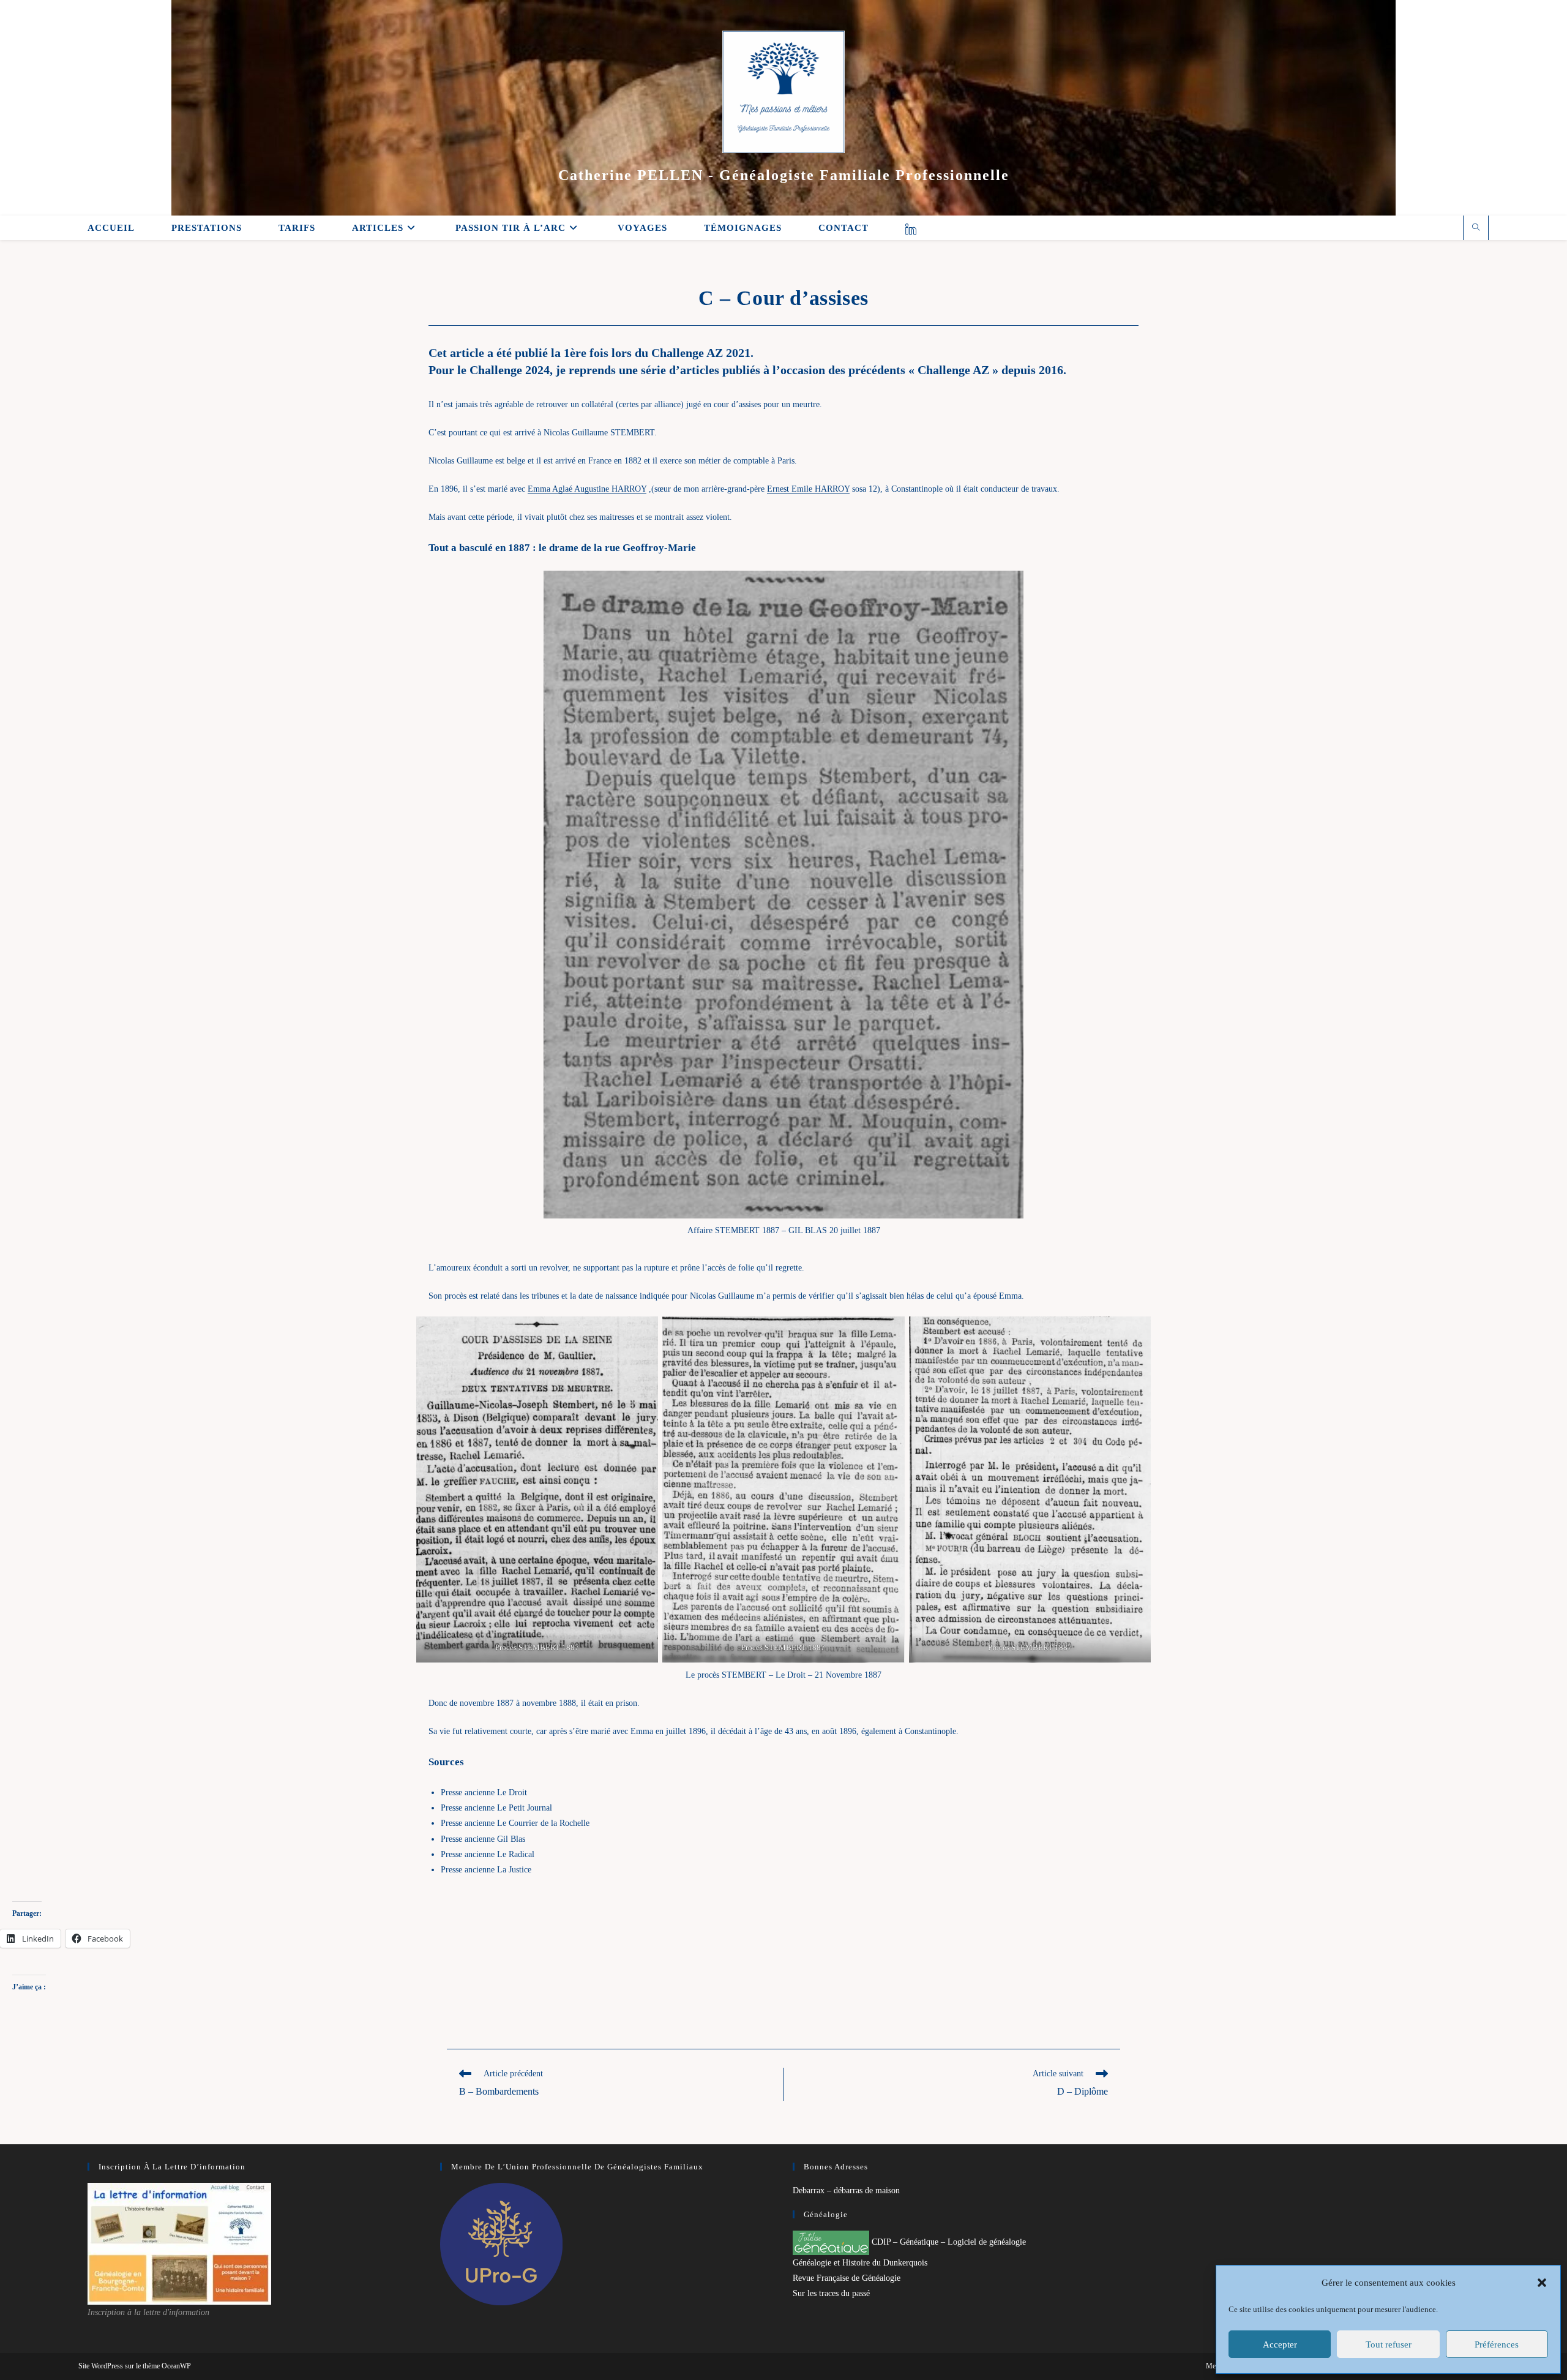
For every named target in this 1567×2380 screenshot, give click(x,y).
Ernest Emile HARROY (808, 489)
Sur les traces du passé (831, 2293)
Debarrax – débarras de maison (846, 2190)
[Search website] (1476, 228)
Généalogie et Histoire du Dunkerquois (860, 2263)
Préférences (1497, 2344)
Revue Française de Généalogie (847, 2278)
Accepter (1280, 2344)
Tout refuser (1389, 2344)
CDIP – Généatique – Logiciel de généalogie (948, 2242)
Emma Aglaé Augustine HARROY (587, 489)
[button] (1542, 2283)
